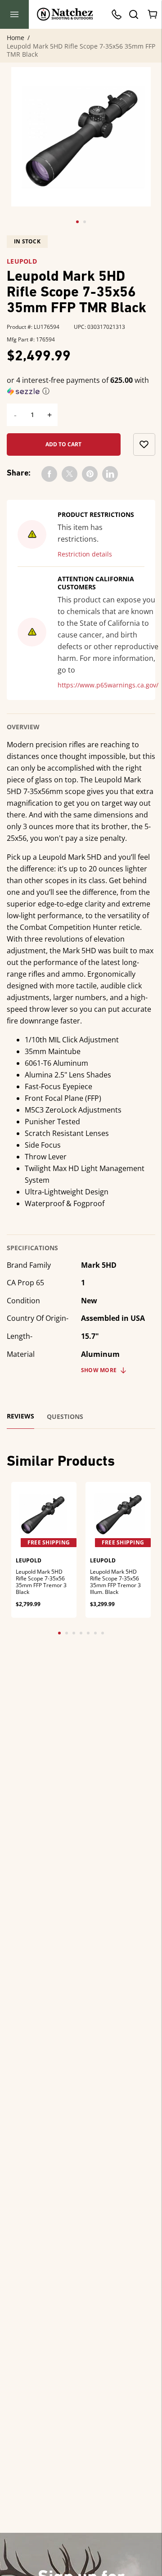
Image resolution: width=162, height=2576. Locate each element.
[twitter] (70, 474)
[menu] (14, 14)
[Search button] (133, 14)
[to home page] (65, 14)
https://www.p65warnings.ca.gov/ (108, 685)
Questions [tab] (65, 1417)
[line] (110, 474)
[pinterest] (90, 474)
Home (16, 38)
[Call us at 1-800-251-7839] (119, 14)
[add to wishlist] (144, 444)
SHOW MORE (99, 1370)
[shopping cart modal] (153, 14)
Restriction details (85, 554)
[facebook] (49, 474)
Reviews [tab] (20, 1416)
